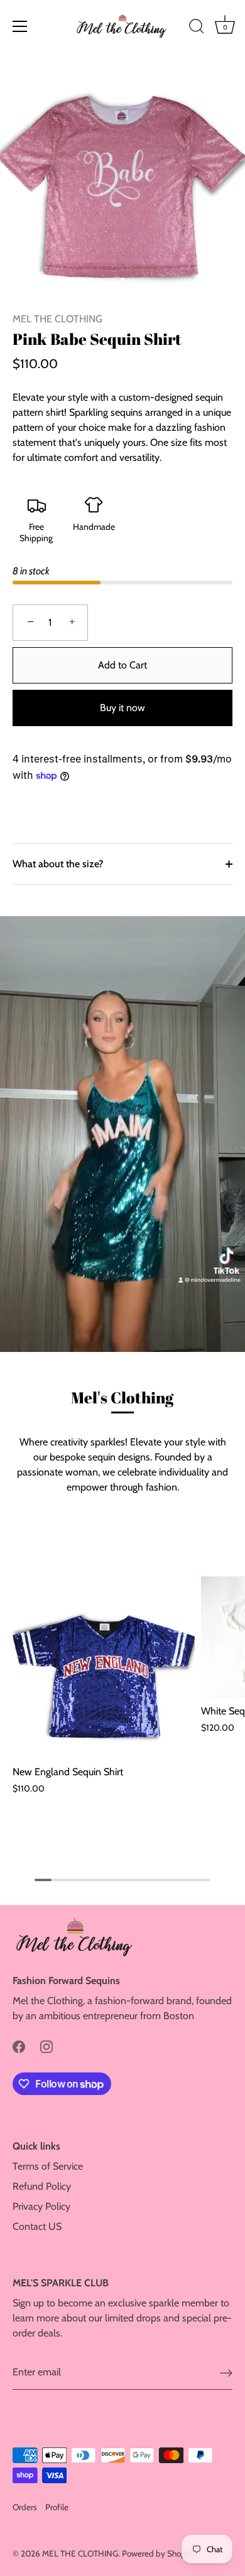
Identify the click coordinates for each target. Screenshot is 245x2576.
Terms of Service (48, 2166)
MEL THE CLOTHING (57, 319)
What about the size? (58, 864)
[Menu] (20, 26)
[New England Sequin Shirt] (104, 1667)
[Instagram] (46, 2046)
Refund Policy (42, 2186)
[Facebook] (19, 2046)
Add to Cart (122, 665)
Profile (57, 2507)
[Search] (197, 28)
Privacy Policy (41, 2206)
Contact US (37, 2226)
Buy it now (122, 708)
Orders (25, 2507)
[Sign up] (226, 2373)
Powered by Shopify (159, 2553)
